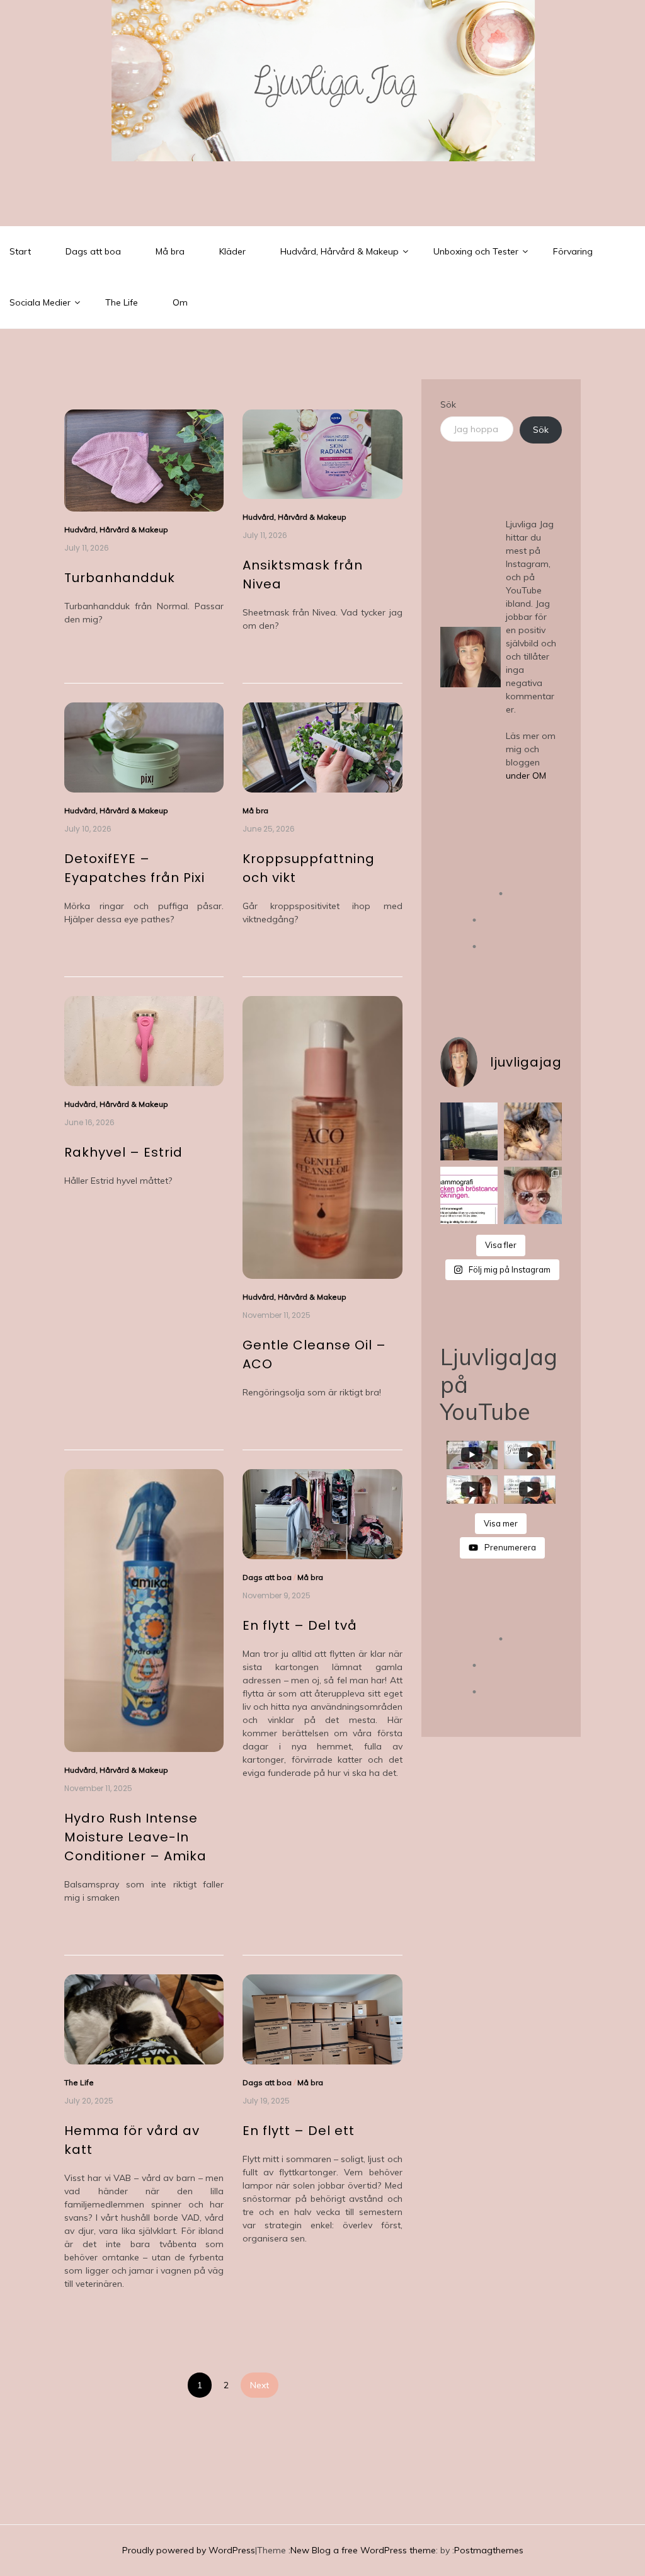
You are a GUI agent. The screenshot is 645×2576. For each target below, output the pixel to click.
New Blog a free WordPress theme (363, 2550)
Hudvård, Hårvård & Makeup (340, 251)
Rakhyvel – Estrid (123, 1152)
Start (20, 251)
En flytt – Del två (300, 1625)
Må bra (170, 251)
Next (260, 2385)
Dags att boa (93, 251)
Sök (448, 404)
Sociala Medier (40, 302)
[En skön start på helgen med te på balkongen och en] (469, 1131)
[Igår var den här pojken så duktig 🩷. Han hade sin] (533, 1131)
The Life (122, 302)
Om (180, 302)
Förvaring (573, 251)
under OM (526, 776)
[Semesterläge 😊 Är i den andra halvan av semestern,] (533, 1196)
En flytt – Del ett (299, 2131)
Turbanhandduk (120, 578)
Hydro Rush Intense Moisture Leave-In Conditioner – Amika (135, 1837)
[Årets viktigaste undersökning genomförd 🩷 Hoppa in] (469, 1196)
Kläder (232, 251)
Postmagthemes (489, 2550)
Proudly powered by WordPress (189, 2550)
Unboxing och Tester (476, 251)
